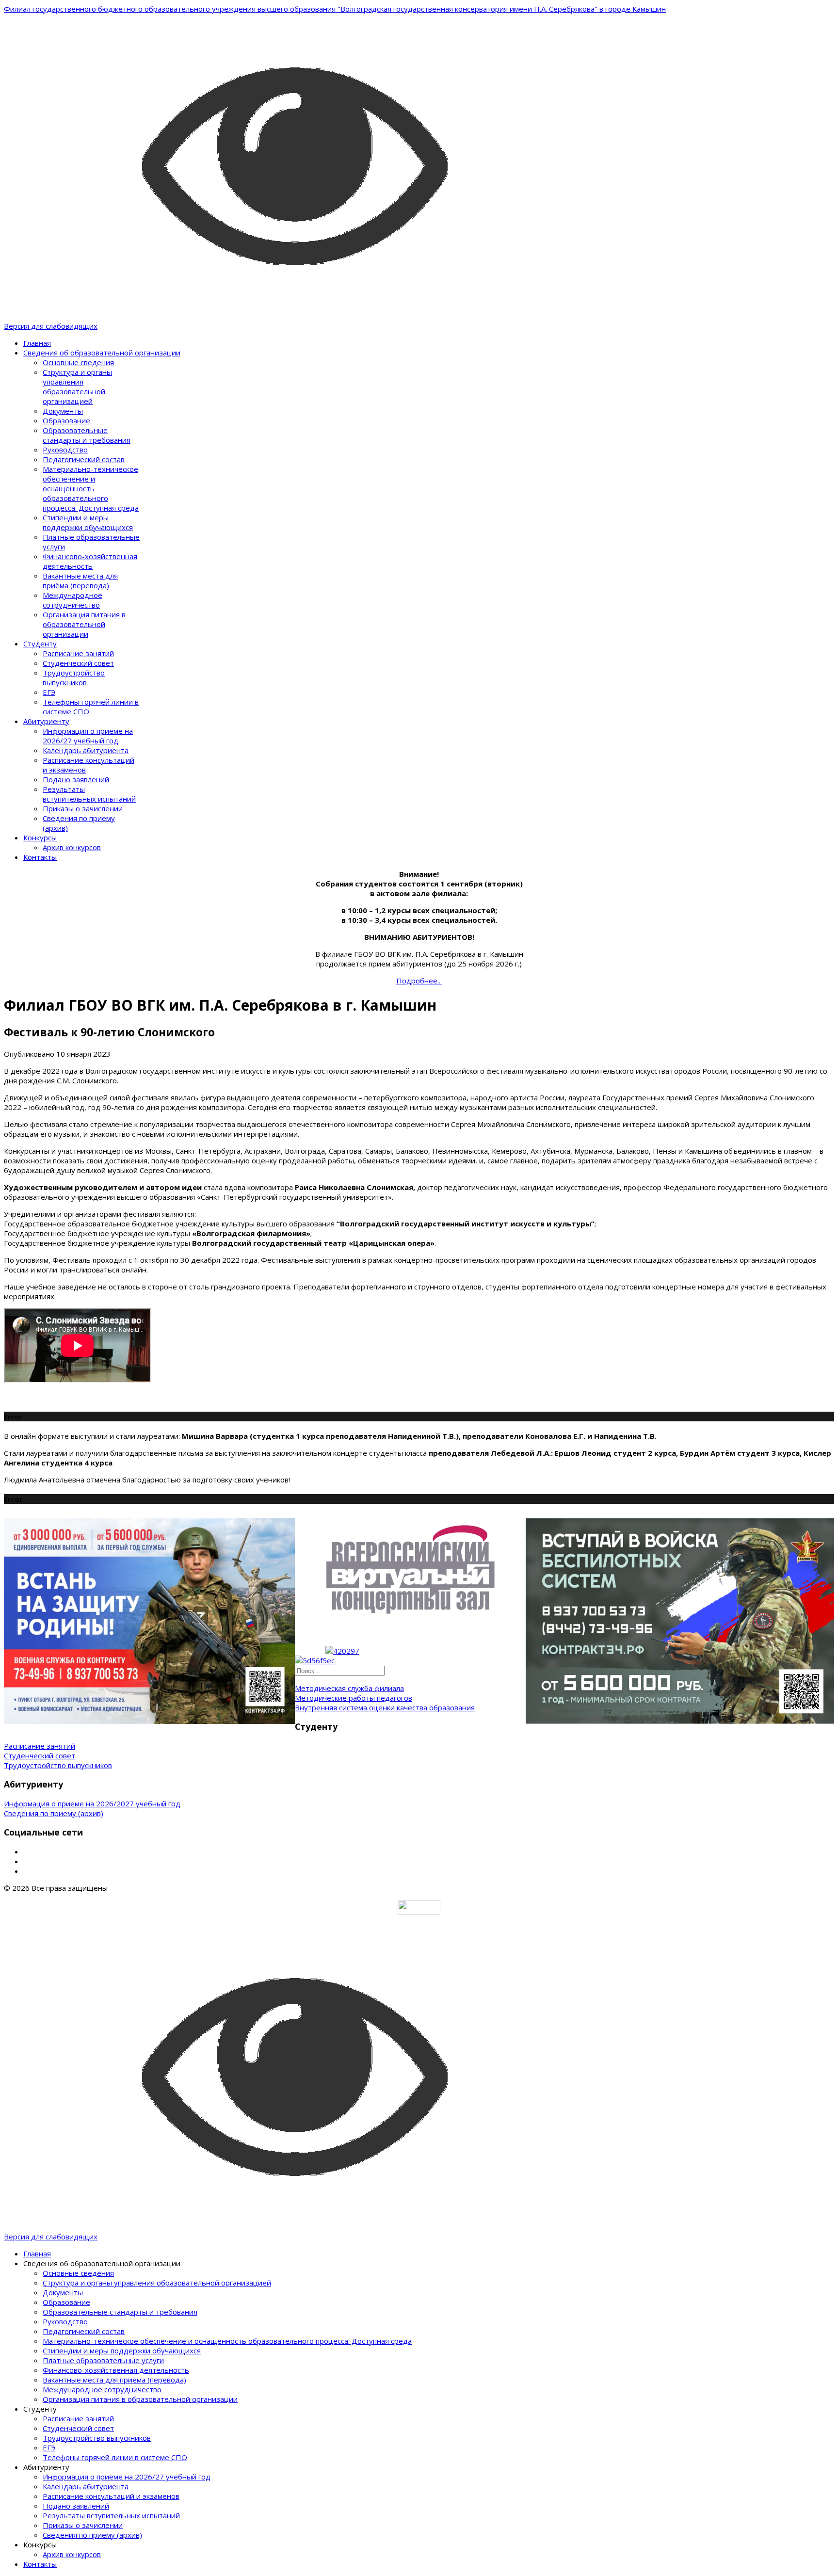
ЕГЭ (49, 692)
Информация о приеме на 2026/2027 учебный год (92, 1803)
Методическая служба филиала (349, 1688)
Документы (63, 411)
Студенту (40, 644)
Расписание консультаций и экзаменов (111, 2496)
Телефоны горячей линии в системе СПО (115, 2457)
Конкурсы (40, 837)
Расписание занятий (78, 653)
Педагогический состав (84, 459)
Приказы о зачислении (83, 808)
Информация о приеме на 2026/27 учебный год (88, 736)
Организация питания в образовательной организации (84, 624)
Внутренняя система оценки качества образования (385, 1707)
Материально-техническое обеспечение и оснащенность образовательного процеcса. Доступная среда (91, 488)
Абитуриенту (46, 721)
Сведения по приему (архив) (54, 1813)
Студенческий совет (78, 663)
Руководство (65, 450)
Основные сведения (78, 362)
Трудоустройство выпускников (74, 677)
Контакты (40, 857)
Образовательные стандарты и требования (87, 435)
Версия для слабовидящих (51, 326)
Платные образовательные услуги (103, 2360)
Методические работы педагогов (354, 1698)
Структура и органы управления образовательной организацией (77, 386)
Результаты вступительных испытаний (89, 794)
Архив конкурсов (72, 847)
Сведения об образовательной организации (102, 353)
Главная (37, 343)
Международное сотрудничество (73, 600)
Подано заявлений (76, 779)
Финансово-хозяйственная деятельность (90, 561)
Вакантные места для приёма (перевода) (80, 580)
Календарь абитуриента (86, 750)
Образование (66, 420)
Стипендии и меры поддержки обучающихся (88, 522)
